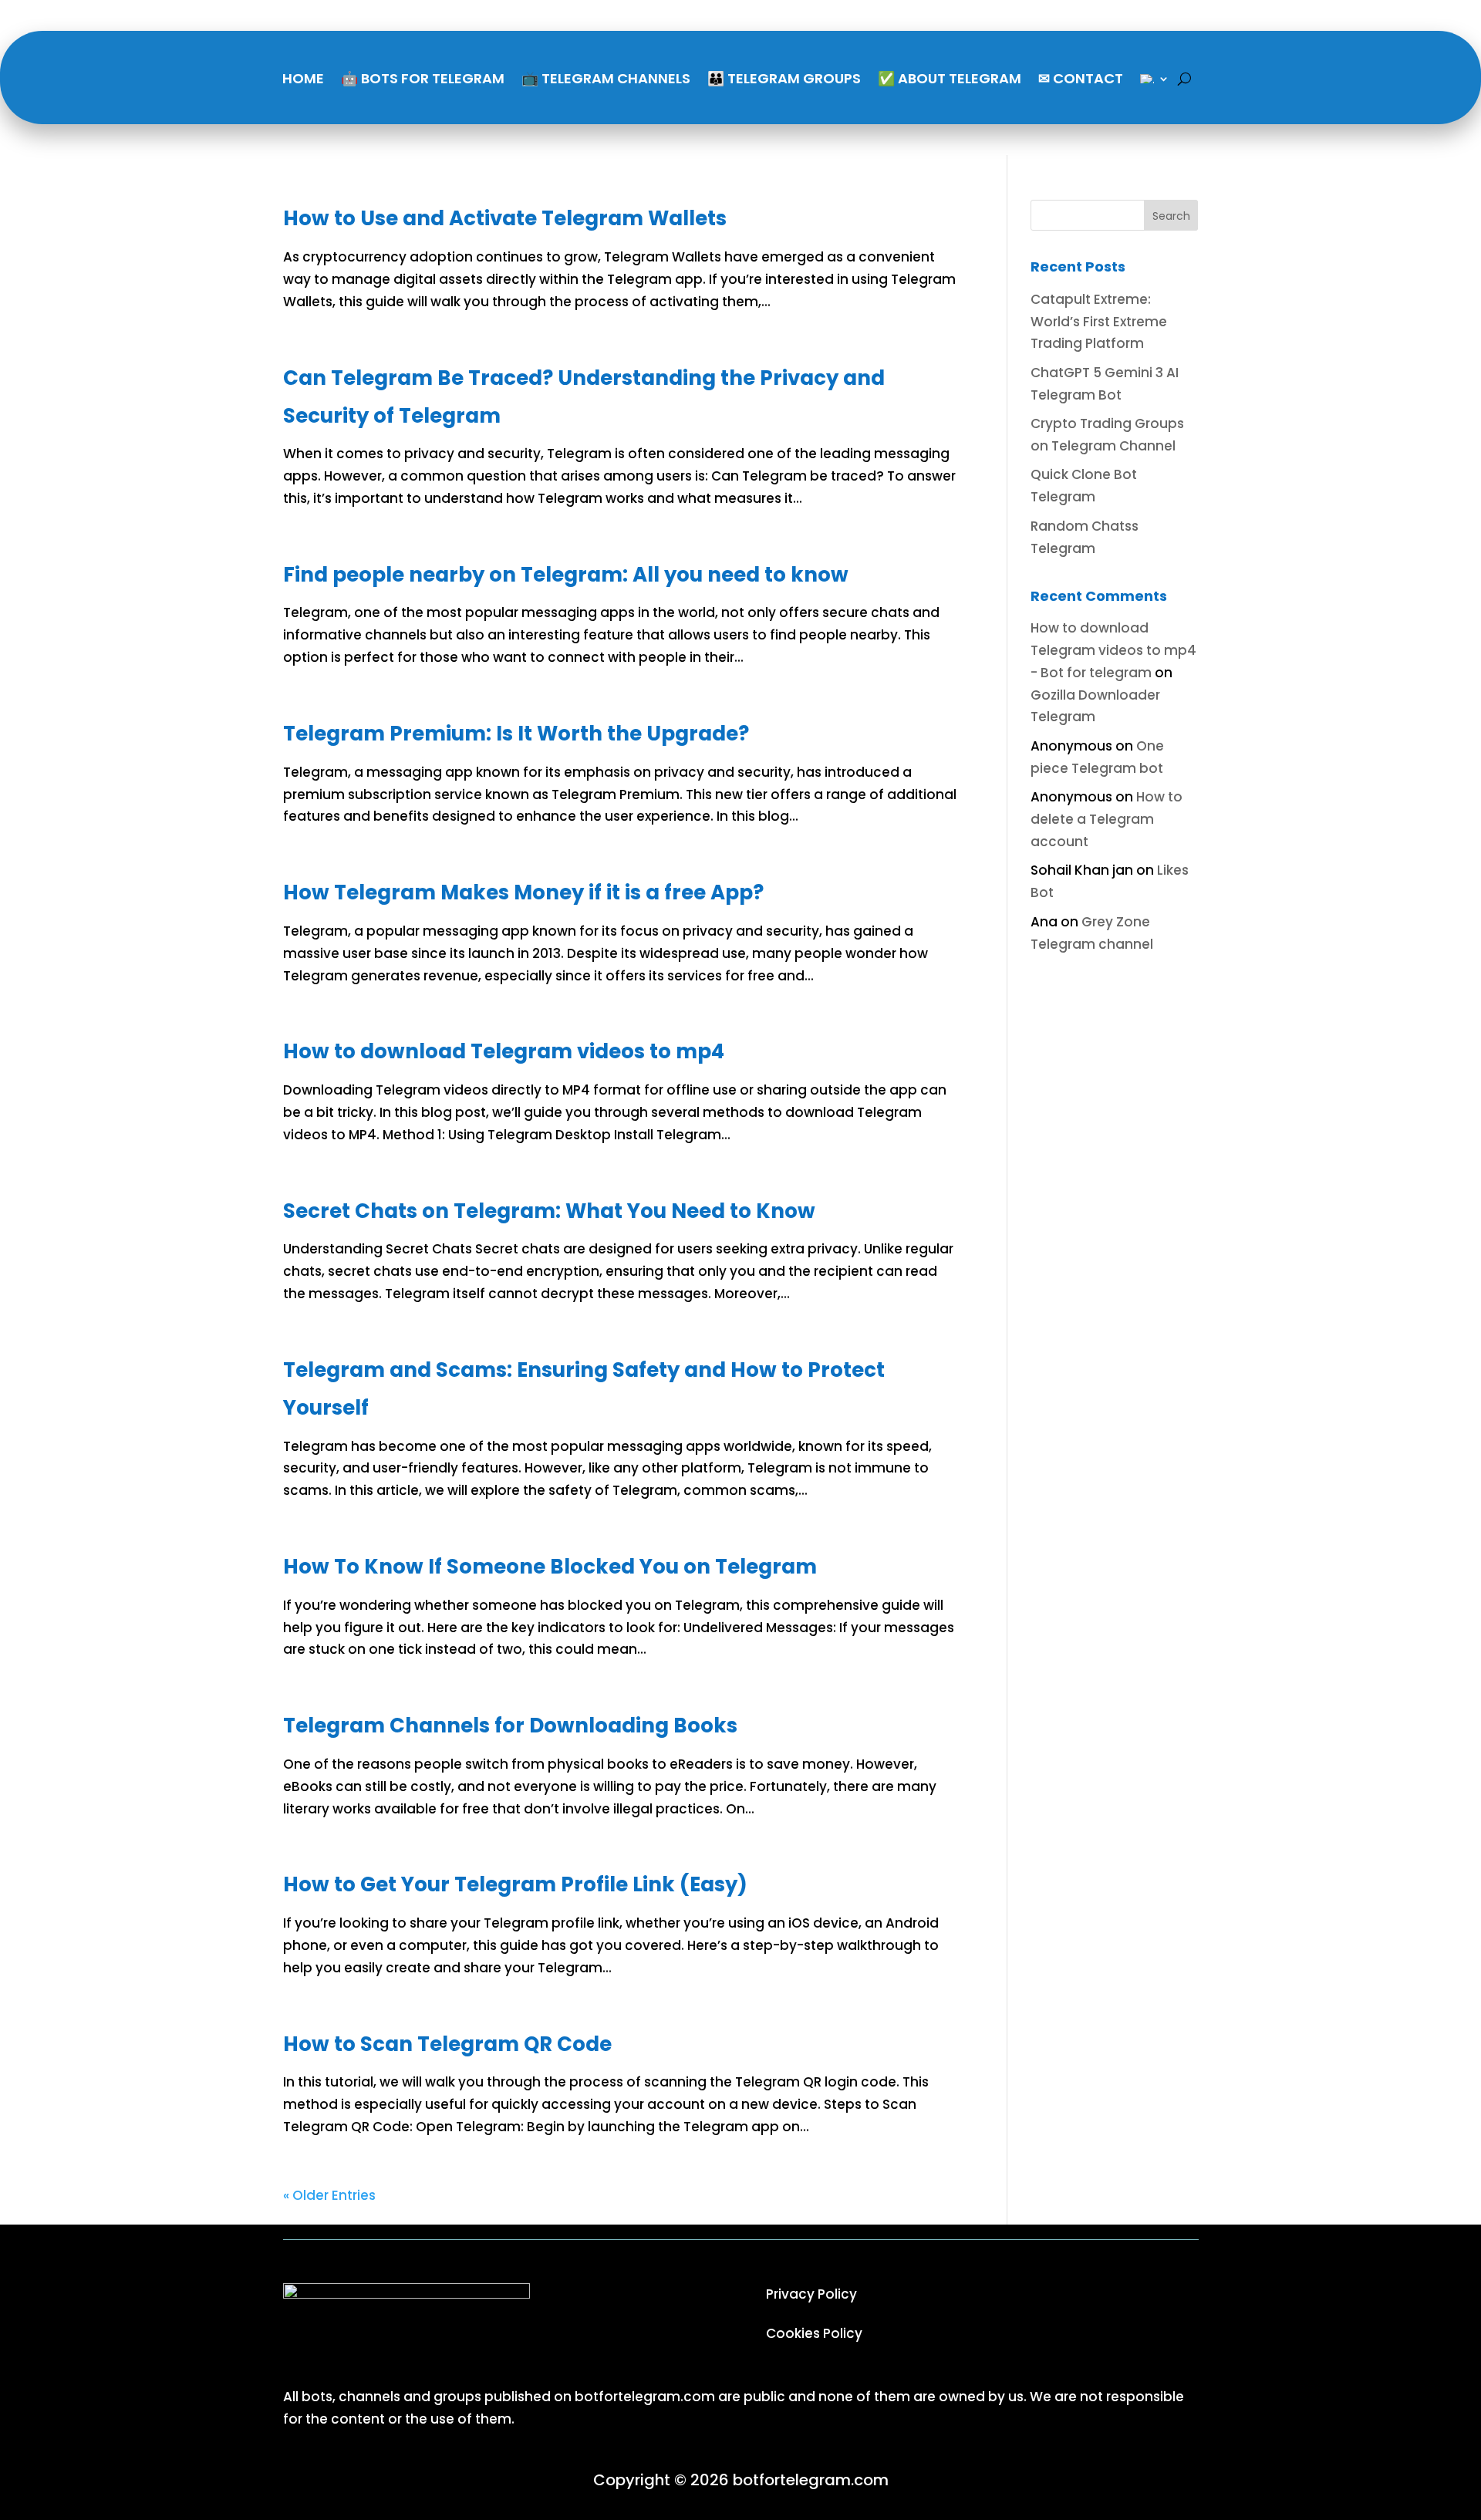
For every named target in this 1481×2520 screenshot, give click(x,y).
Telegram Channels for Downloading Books (510, 1726)
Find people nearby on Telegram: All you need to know (566, 575)
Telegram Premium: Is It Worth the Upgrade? (516, 734)
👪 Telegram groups (784, 78)
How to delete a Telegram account (1107, 819)
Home (303, 78)
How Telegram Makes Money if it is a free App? (523, 892)
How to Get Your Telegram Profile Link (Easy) (515, 1884)
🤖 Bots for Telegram (423, 78)
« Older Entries (329, 2195)
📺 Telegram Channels (606, 78)
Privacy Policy (811, 2294)
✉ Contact (1081, 78)
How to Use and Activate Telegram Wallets (505, 218)
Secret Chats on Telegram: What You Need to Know (549, 1211)
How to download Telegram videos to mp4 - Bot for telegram (1113, 650)
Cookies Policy (814, 2333)
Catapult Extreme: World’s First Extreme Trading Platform (1099, 322)
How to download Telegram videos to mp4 (504, 1051)
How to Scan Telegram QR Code (447, 2044)
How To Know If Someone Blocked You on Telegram (550, 1567)
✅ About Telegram (950, 78)
